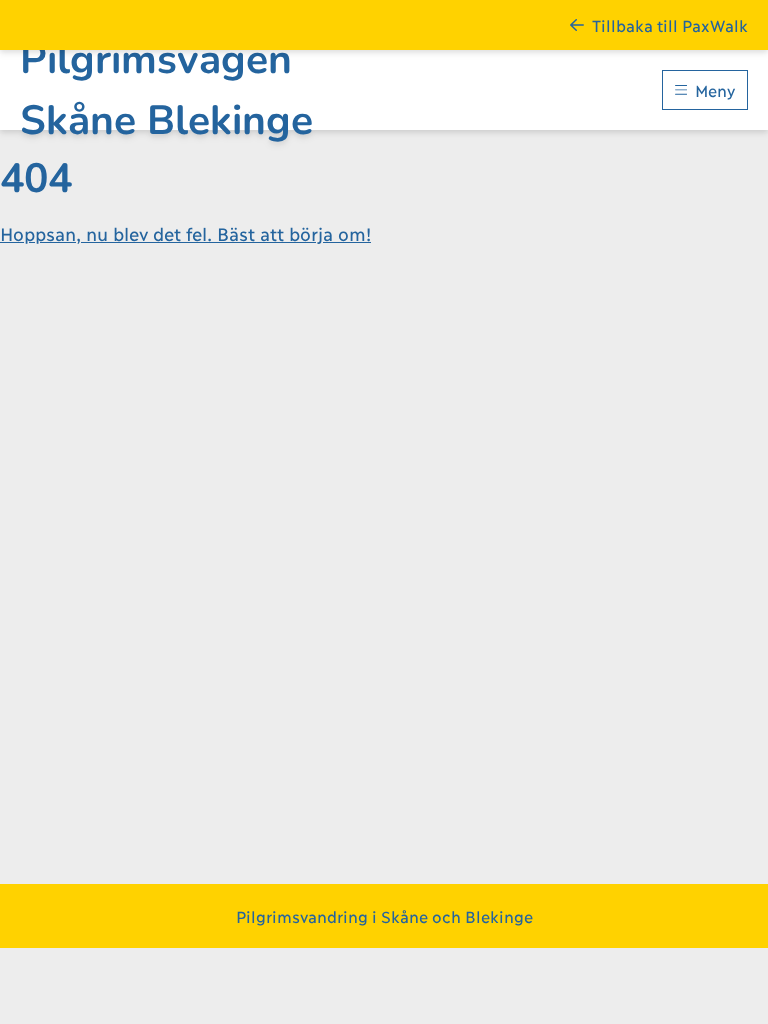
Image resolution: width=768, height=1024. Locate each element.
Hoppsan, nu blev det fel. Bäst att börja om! (185, 233)
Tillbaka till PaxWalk (670, 24)
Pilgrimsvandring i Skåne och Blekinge (384, 915)
